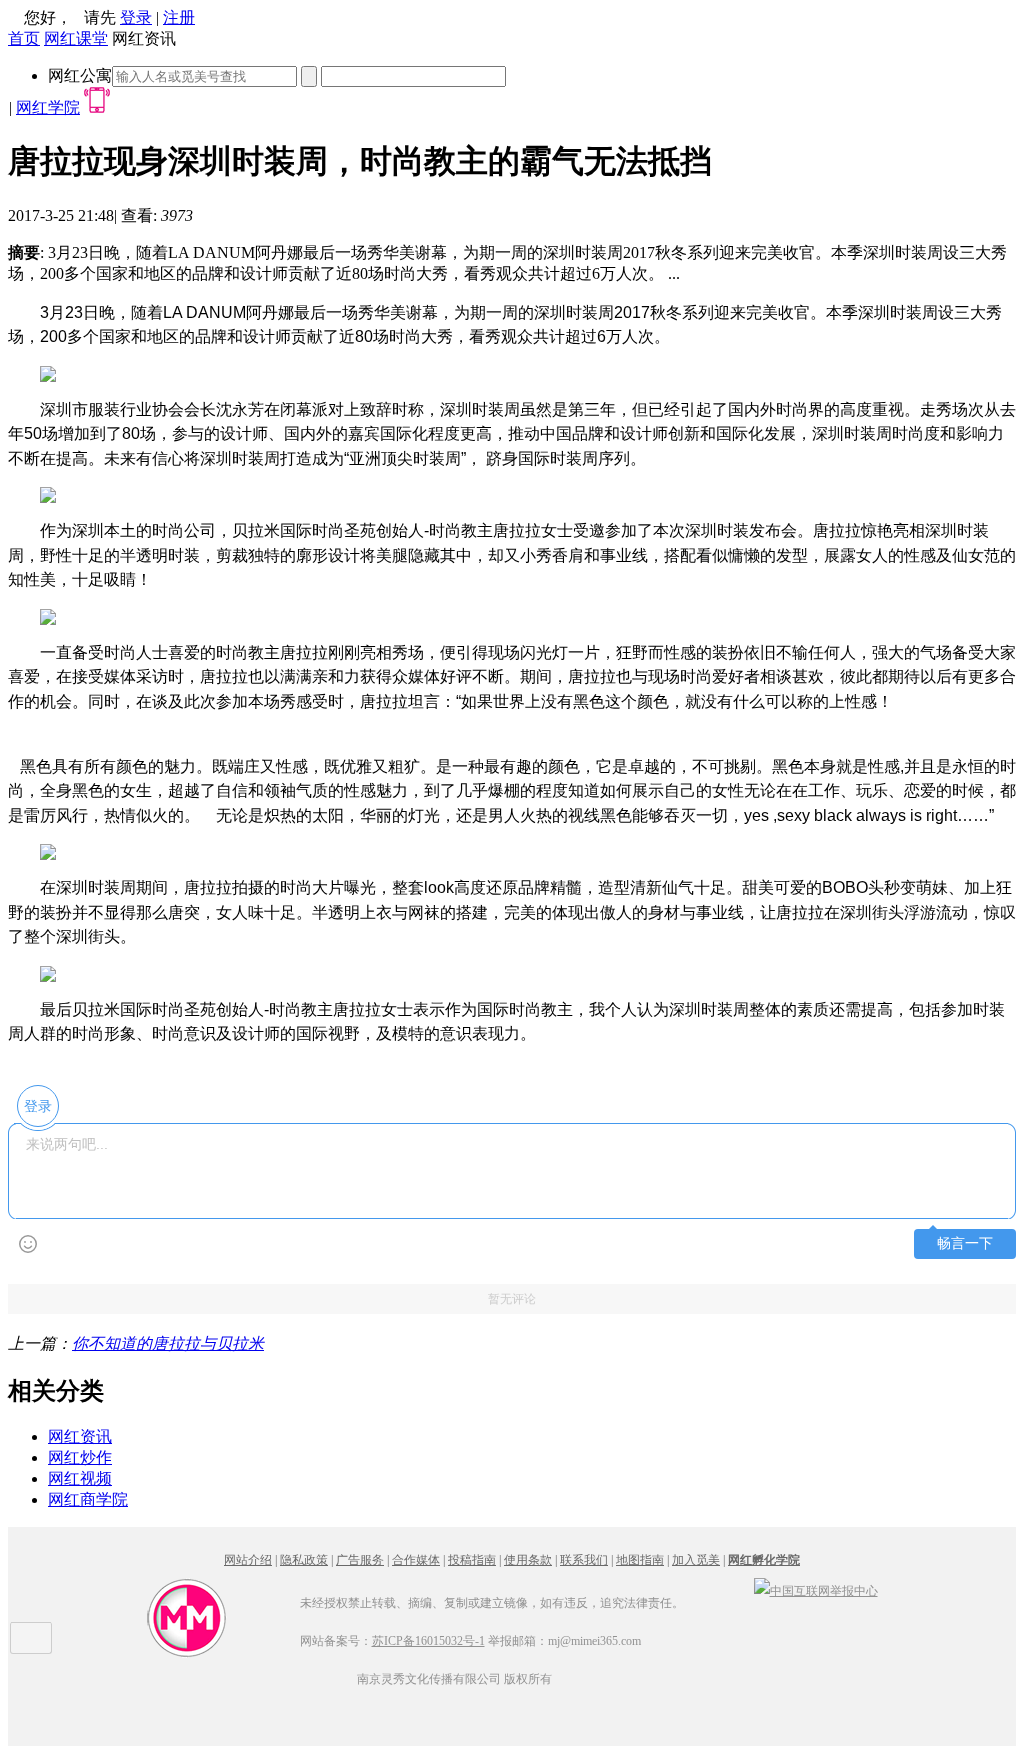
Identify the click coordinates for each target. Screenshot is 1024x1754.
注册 (179, 17)
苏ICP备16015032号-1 (428, 1641)
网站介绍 (248, 1560)
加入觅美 (696, 1560)
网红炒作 (80, 1457)
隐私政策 (304, 1560)
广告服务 (360, 1560)
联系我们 (584, 1560)
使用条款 (528, 1560)
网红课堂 (76, 38)
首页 (24, 38)
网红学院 (48, 107)
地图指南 (640, 1560)
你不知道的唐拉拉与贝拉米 (168, 1343)
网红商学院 (88, 1499)
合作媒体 (416, 1560)
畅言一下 (965, 1243)
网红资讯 (80, 1436)
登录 (136, 17)
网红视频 (80, 1478)
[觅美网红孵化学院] (187, 1654)
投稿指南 (472, 1560)
